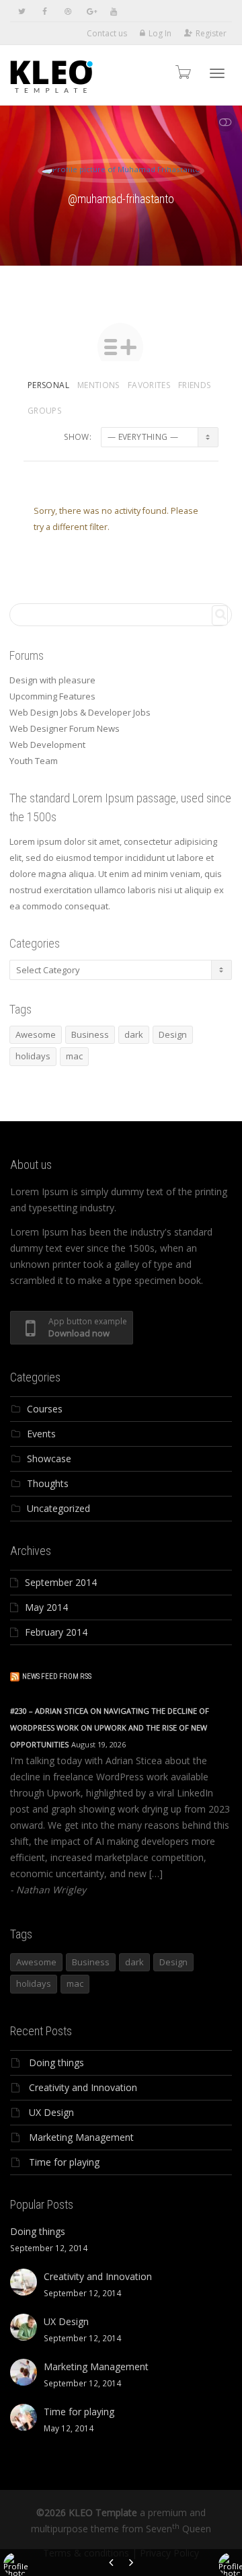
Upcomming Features (52, 696)
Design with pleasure (52, 680)
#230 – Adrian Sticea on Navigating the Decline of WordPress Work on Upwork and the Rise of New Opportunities (110, 1728)
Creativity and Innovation (83, 2087)
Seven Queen (178, 2529)
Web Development (47, 745)
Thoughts (48, 1483)
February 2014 (56, 1632)
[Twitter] (22, 11)
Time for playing (64, 2162)
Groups (44, 411)
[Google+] (90, 11)
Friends (195, 385)
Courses (45, 1409)
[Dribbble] (68, 11)
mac (74, 1056)
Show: (78, 437)
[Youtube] (113, 11)
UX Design (51, 2112)
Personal (48, 385)
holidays (33, 1056)
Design (173, 1034)
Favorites (149, 385)
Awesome (36, 1034)
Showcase (49, 1459)
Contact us (107, 33)
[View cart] (182, 72)
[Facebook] (45, 11)
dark (134, 1034)
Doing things (56, 2062)
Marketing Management (81, 2137)
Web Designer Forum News (65, 728)
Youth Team (34, 761)
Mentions (98, 385)
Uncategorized (58, 1508)
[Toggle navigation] (217, 73)
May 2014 (46, 1607)
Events (41, 1434)
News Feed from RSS (57, 1676)
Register (211, 33)
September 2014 (61, 1582)
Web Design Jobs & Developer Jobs (80, 712)
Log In (160, 33)
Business (90, 1034)
